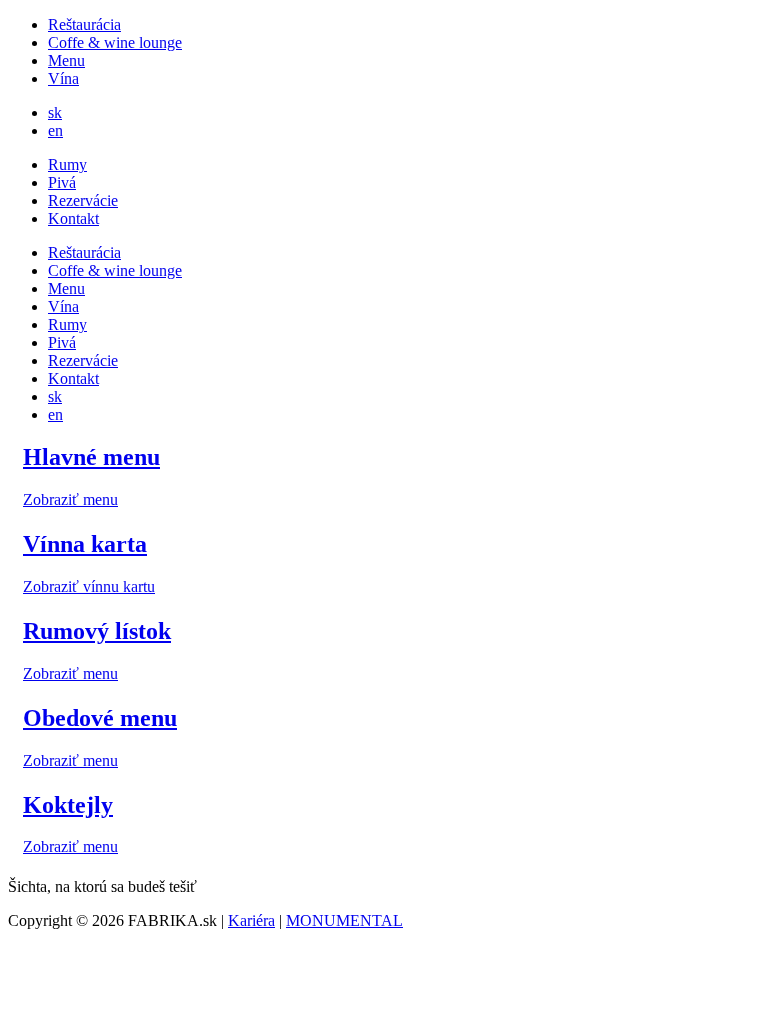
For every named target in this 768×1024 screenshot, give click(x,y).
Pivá (62, 182)
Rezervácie (83, 200)
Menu (66, 60)
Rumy (67, 164)
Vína (63, 78)
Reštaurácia (84, 24)
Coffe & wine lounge (115, 42)
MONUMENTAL (344, 920)
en (55, 130)
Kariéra (251, 920)
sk (55, 112)
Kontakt (73, 218)
